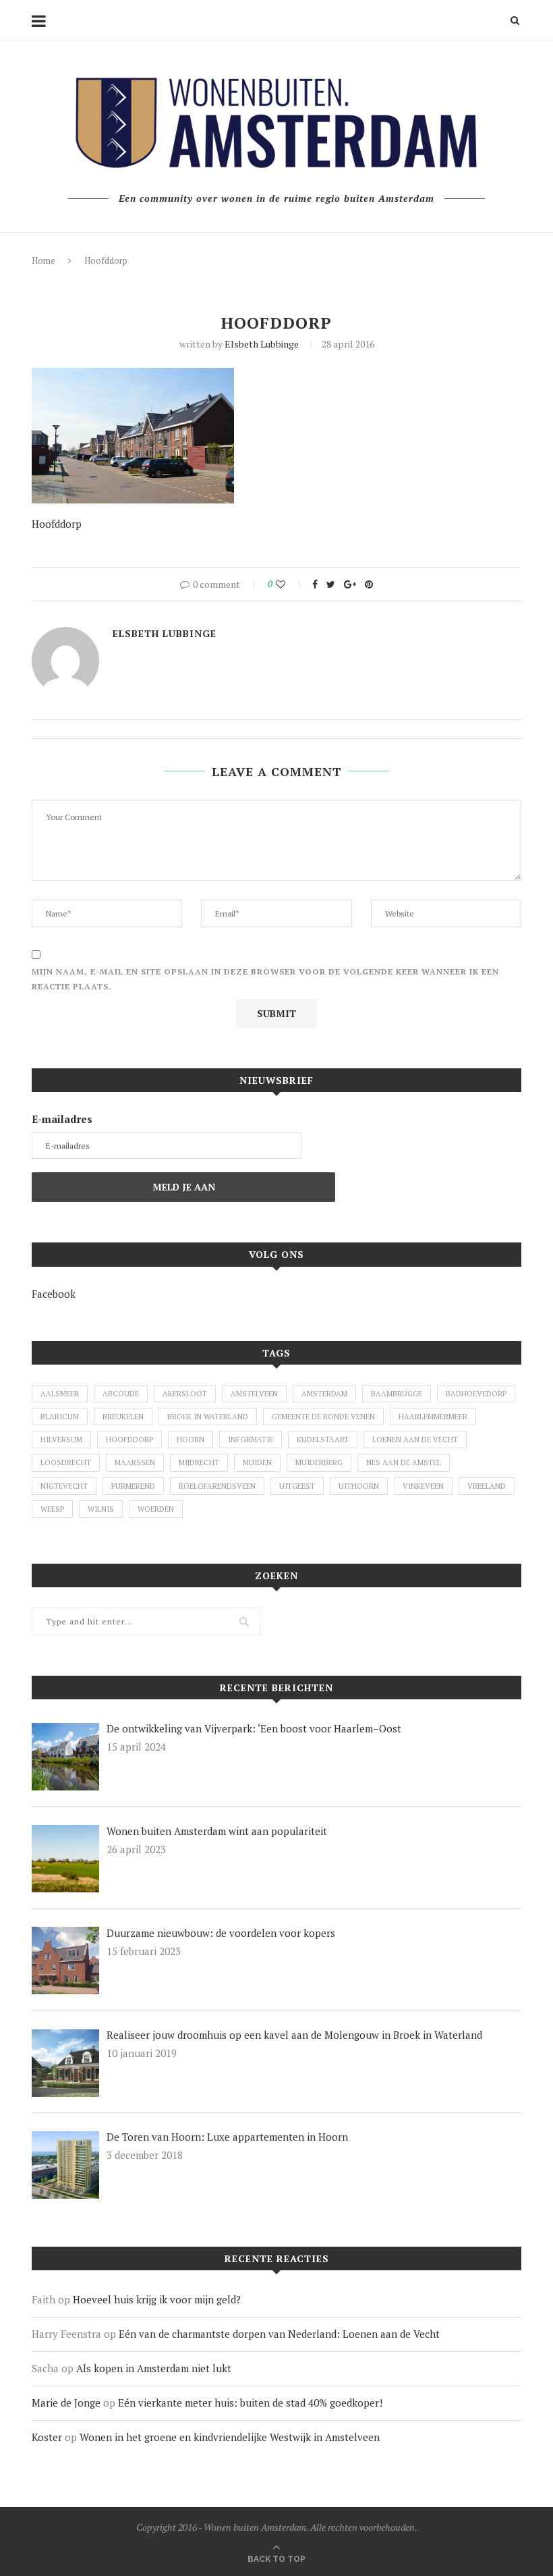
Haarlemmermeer (433, 1417)
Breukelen (123, 1417)
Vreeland (487, 1486)
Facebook (54, 1294)
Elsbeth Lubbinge (262, 344)
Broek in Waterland (208, 1417)
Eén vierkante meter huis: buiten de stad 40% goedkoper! (250, 2403)
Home (43, 261)
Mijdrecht (199, 1462)
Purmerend (133, 1486)
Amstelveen (254, 1394)
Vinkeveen (423, 1486)
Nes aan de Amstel (404, 1462)
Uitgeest (297, 1486)
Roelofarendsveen (217, 1486)
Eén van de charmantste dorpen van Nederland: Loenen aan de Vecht (279, 2334)
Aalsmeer (60, 1394)
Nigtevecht (64, 1486)
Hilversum (61, 1440)
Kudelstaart (323, 1440)
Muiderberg (319, 1462)
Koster (47, 2437)
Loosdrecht (66, 1462)
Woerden (156, 1509)
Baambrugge (397, 1394)
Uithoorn (359, 1486)
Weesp (52, 1509)
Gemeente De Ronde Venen (323, 1417)
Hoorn (191, 1440)
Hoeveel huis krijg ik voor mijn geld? (157, 2299)
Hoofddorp (129, 1440)
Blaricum (60, 1417)
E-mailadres (62, 1119)
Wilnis (101, 1509)
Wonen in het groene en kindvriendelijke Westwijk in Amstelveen (230, 2437)
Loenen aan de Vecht (415, 1440)
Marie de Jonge (66, 2403)
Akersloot (185, 1394)
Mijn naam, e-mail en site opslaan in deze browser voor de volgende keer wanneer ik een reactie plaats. (265, 979)
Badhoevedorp (476, 1394)
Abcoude (121, 1394)
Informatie (251, 1440)
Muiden (257, 1462)
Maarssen (135, 1462)
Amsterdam (324, 1394)
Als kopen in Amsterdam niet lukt (154, 2368)
